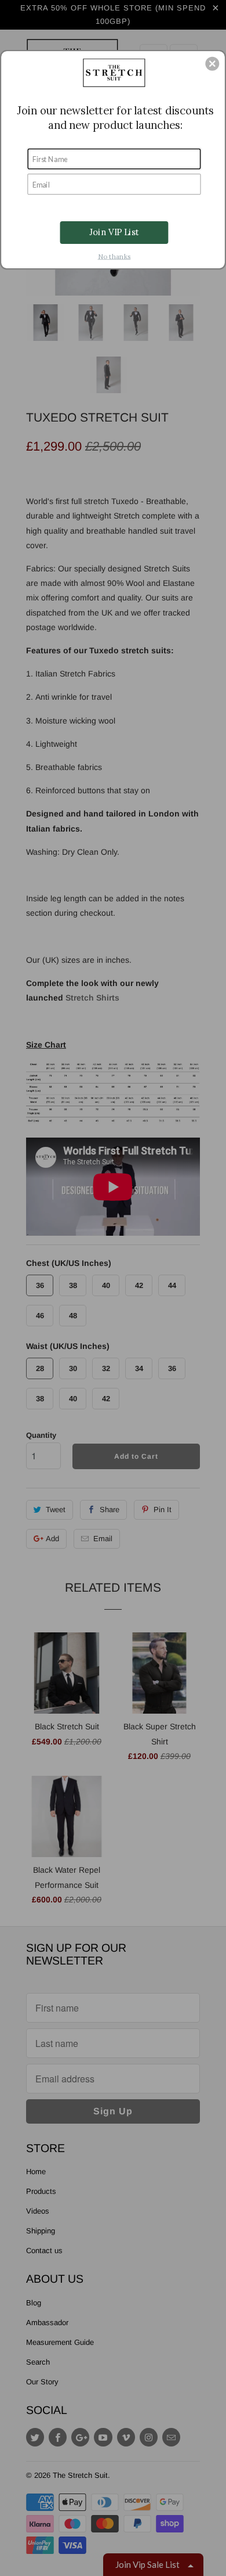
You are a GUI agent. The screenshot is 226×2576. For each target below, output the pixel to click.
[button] (212, 63)
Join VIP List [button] (114, 232)
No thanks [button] (114, 256)
